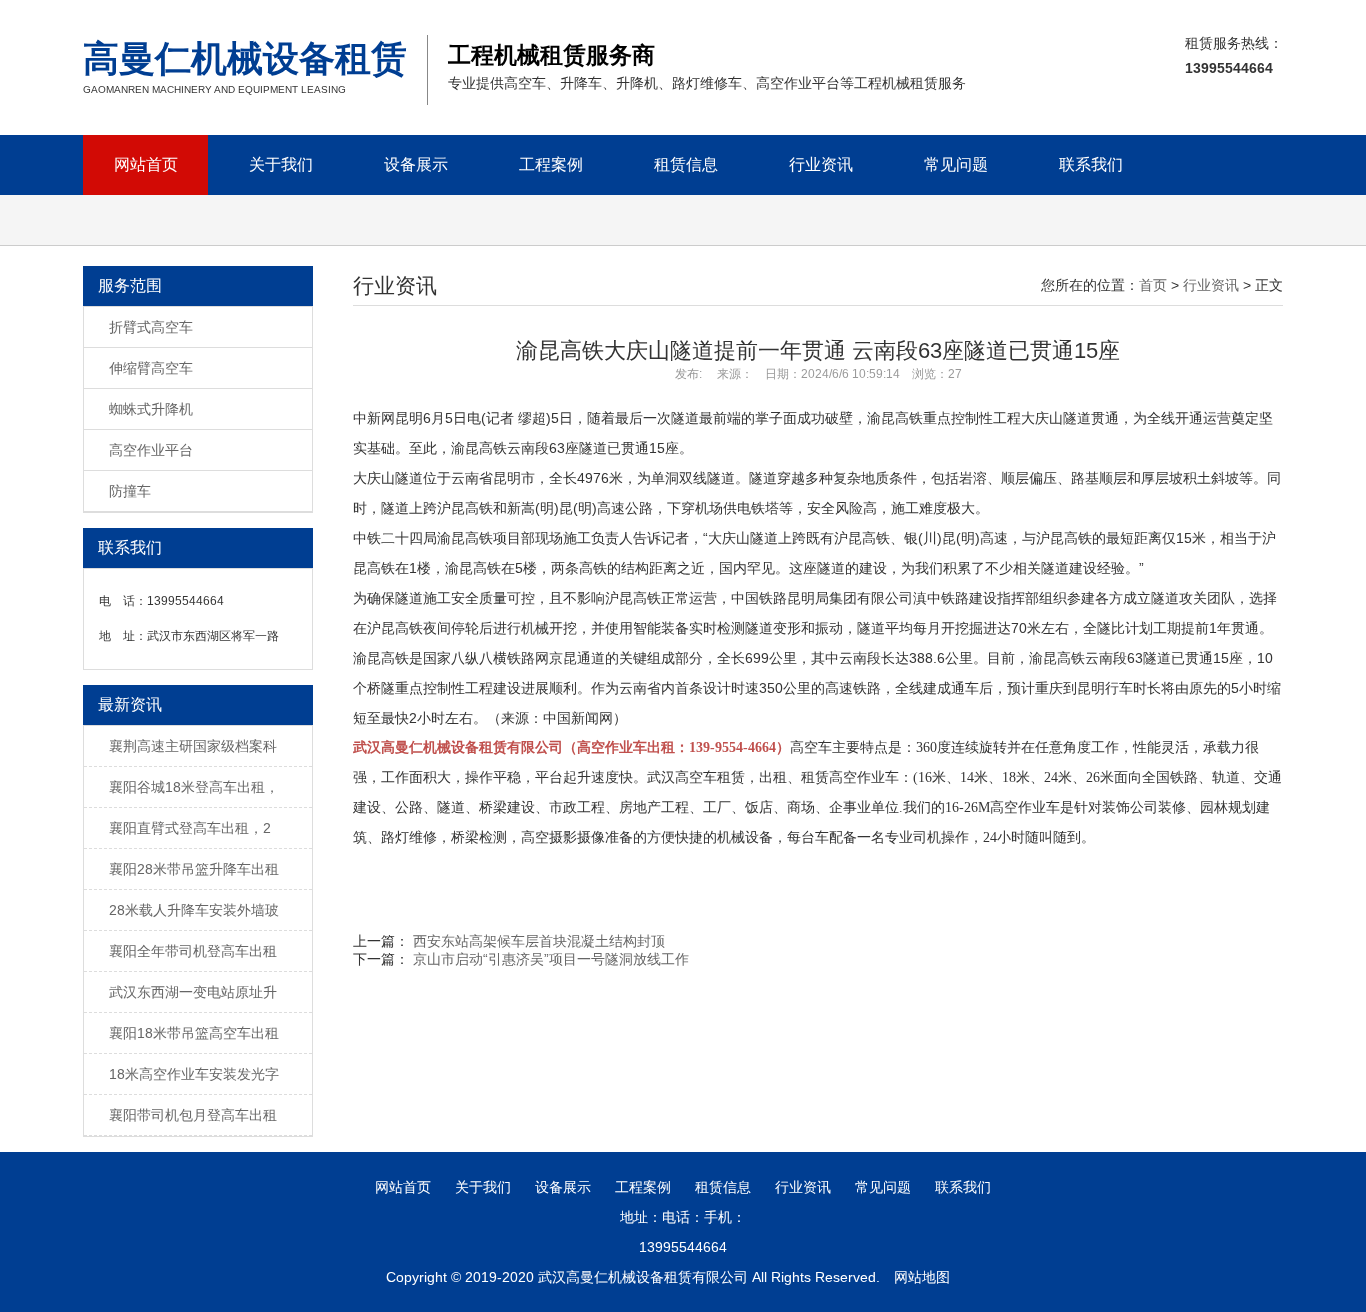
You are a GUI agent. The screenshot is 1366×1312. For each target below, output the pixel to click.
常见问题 (956, 164)
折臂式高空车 (151, 327)
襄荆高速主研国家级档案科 (193, 746)
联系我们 (1091, 164)
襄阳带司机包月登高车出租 (193, 1115)
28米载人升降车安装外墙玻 (194, 910)
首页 (1153, 285)
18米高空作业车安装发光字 (194, 1074)
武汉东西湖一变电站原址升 (193, 992)
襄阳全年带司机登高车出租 (193, 951)
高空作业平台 (151, 450)
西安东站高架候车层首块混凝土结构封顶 (539, 941)
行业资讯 (821, 164)
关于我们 (281, 164)
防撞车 (130, 491)
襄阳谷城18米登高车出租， (194, 787)
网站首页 (146, 164)
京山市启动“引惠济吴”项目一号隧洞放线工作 (551, 959)
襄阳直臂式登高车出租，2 (190, 828)
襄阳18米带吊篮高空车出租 (194, 1033)
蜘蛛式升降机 (151, 409)
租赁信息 (686, 164)
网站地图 (922, 1277)
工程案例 (551, 164)
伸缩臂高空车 (151, 368)
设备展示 (416, 164)
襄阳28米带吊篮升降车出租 (194, 869)
